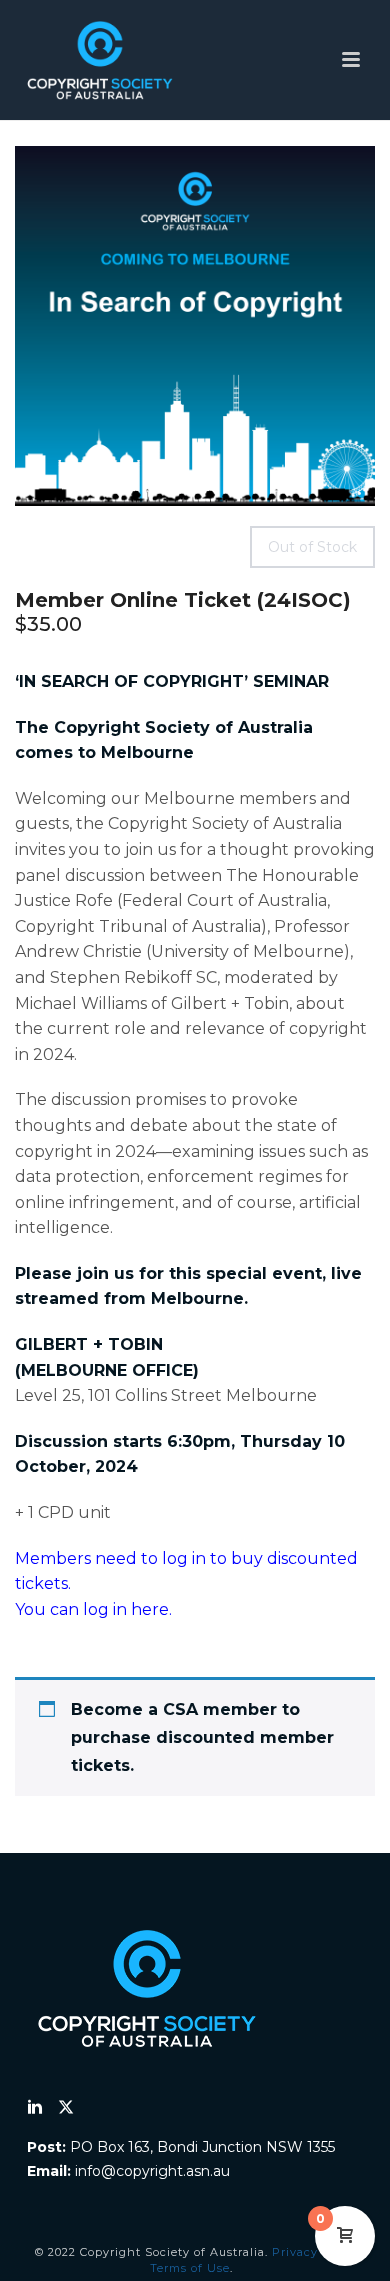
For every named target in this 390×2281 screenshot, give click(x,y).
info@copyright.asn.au (152, 2171)
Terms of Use (190, 2268)
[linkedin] (35, 2108)
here (150, 1609)
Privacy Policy (316, 2252)
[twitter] (66, 2108)
